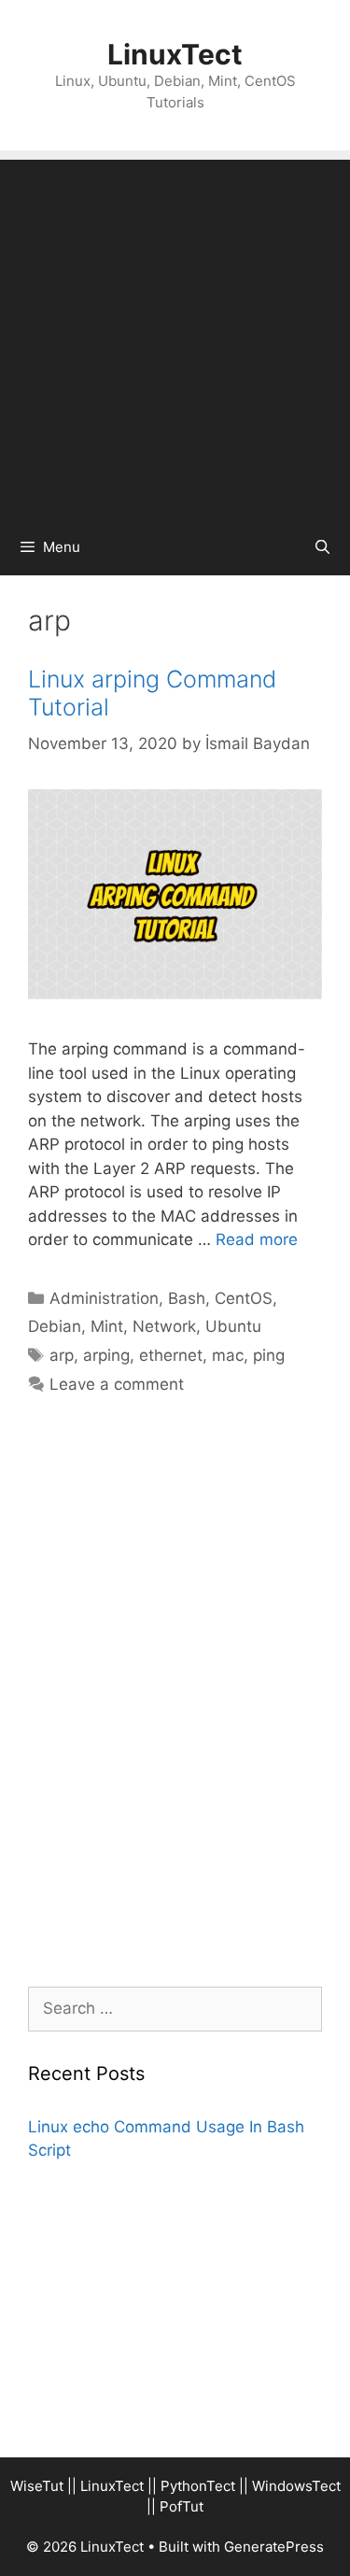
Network (164, 1326)
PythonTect (198, 2486)
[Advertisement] (175, 335)
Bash (187, 1298)
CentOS (244, 1298)
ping (269, 1355)
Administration (104, 1298)
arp (62, 1355)
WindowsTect (296, 2486)
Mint (107, 1326)
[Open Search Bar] (322, 547)
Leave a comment (117, 1384)
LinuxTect (175, 54)
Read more (257, 1239)
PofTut (182, 2506)
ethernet (171, 1355)
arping (106, 1355)
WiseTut (37, 2486)
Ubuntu (233, 1326)
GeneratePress (274, 2547)
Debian (55, 1326)
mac (228, 1355)
